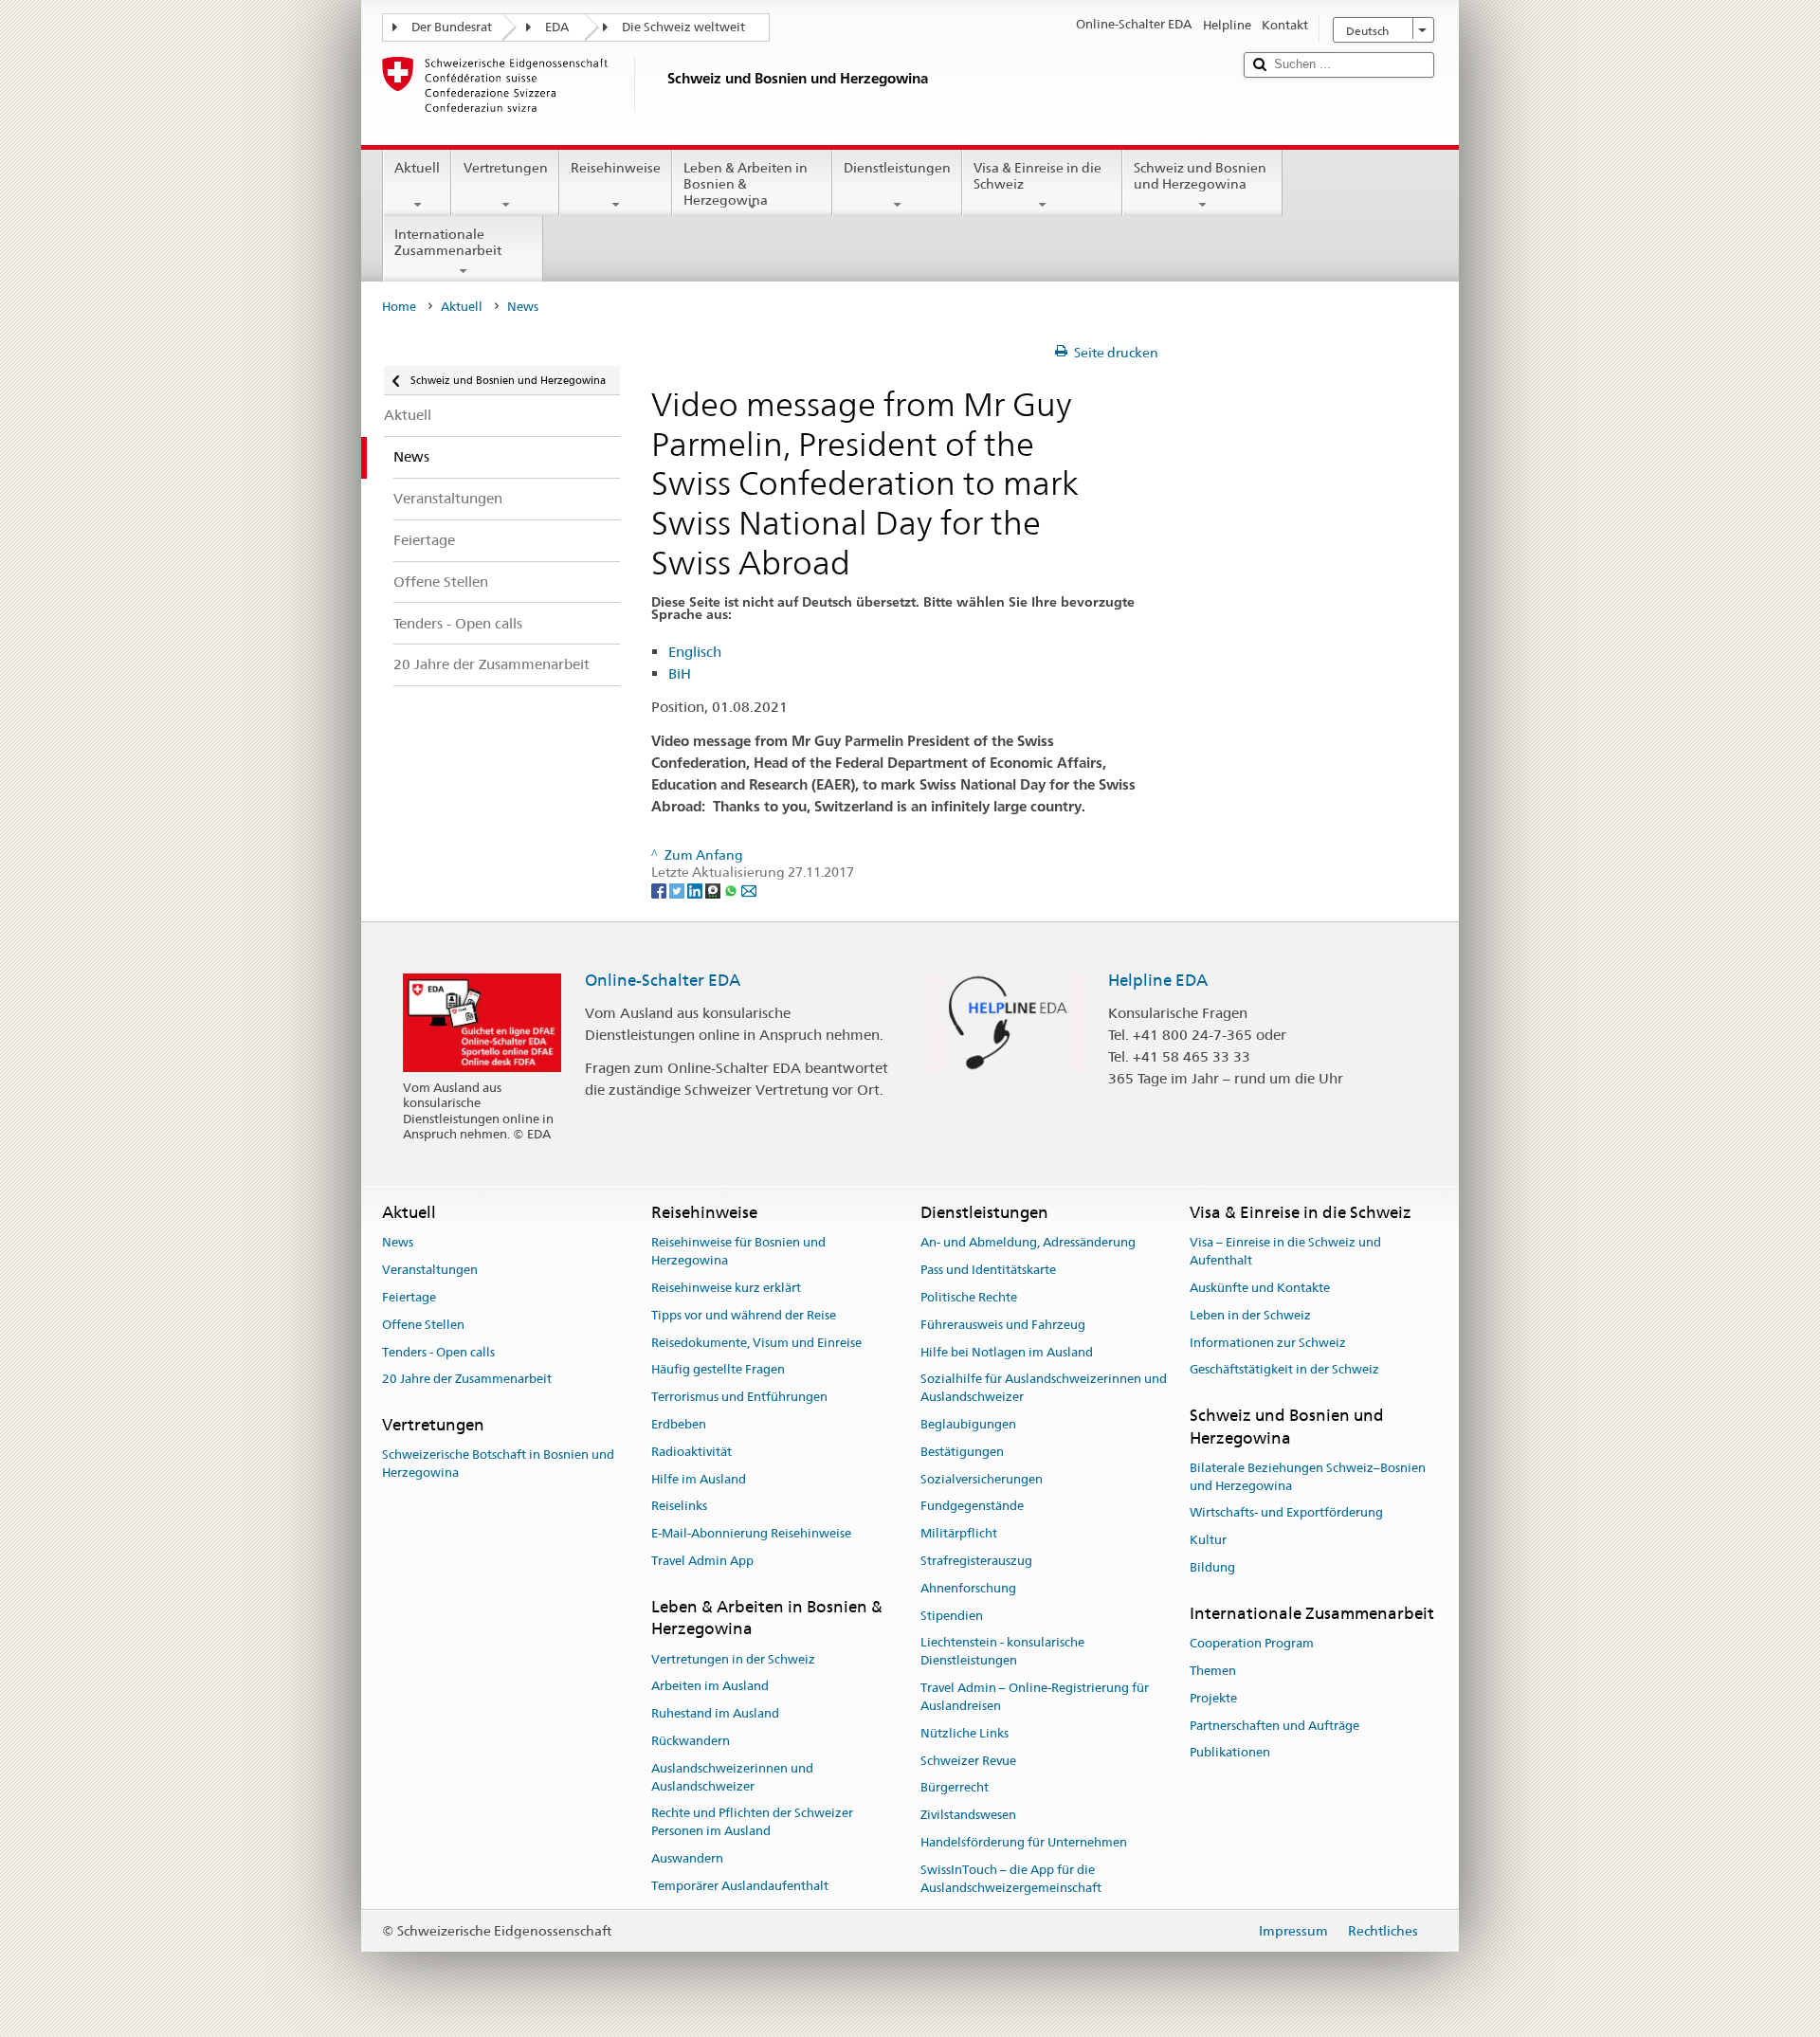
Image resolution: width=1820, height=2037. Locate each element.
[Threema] (714, 890)
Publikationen (1230, 1753)
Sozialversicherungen (982, 1479)
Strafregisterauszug (976, 1561)
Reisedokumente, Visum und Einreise (756, 1343)
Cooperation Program (1252, 1643)
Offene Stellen (423, 1325)
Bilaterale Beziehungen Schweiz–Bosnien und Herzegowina (1308, 1477)
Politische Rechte (969, 1297)
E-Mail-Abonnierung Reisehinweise (751, 1533)
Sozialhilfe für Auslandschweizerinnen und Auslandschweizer (1044, 1389)
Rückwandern (691, 1741)
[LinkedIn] (696, 890)
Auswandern (687, 1858)
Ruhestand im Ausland (715, 1713)
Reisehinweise (616, 168)
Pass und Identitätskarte (988, 1270)
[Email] (749, 890)
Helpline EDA (1158, 980)
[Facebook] (660, 890)
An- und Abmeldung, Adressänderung (1028, 1243)
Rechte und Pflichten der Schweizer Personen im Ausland (752, 1823)
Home (399, 307)
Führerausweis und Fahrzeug (1003, 1325)
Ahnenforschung (968, 1588)
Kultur (1208, 1540)
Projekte (1213, 1698)
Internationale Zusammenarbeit (448, 242)
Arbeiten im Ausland (710, 1687)
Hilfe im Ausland (699, 1479)
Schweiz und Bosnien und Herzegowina (1200, 176)
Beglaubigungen (968, 1424)
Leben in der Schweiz (1250, 1315)
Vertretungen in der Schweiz (733, 1659)
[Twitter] (678, 890)
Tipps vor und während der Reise (744, 1315)
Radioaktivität (692, 1452)
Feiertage (409, 1297)
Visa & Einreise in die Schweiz (1037, 176)
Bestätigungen (962, 1452)
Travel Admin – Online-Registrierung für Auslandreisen (1035, 1697)
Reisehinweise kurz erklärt (726, 1288)
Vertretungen (506, 168)
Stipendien (952, 1616)
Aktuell (417, 168)
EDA (557, 27)
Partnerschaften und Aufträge (1274, 1726)
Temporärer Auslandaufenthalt (740, 1886)
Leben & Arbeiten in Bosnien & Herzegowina (746, 183)
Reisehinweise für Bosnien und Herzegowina (738, 1252)
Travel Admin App (702, 1561)
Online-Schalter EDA (663, 980)
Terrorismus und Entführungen (739, 1397)
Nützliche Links (965, 1733)
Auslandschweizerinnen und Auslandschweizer (732, 1777)
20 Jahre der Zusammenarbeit (467, 1380)
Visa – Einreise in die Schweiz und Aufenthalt (1285, 1252)
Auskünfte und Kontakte (1260, 1288)
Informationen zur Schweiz (1268, 1343)
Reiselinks (679, 1507)
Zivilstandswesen (968, 1815)
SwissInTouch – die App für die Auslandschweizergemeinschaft (1011, 1879)
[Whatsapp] (732, 890)
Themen (1213, 1671)
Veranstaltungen (430, 1270)
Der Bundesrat (452, 27)
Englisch (695, 652)
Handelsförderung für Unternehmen (1024, 1842)
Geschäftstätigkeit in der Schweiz (1284, 1370)
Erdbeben (679, 1424)
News (398, 1243)
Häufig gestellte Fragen (718, 1370)
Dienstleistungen (897, 168)
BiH (680, 673)
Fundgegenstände (972, 1507)
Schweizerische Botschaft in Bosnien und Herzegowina (498, 1464)
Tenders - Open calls (438, 1352)
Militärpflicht (959, 1533)
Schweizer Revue (968, 1761)
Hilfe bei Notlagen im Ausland (1007, 1352)
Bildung (1212, 1567)
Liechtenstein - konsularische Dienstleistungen (1002, 1652)
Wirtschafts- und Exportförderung (1286, 1513)
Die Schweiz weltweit (683, 27)
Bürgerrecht (955, 1788)
